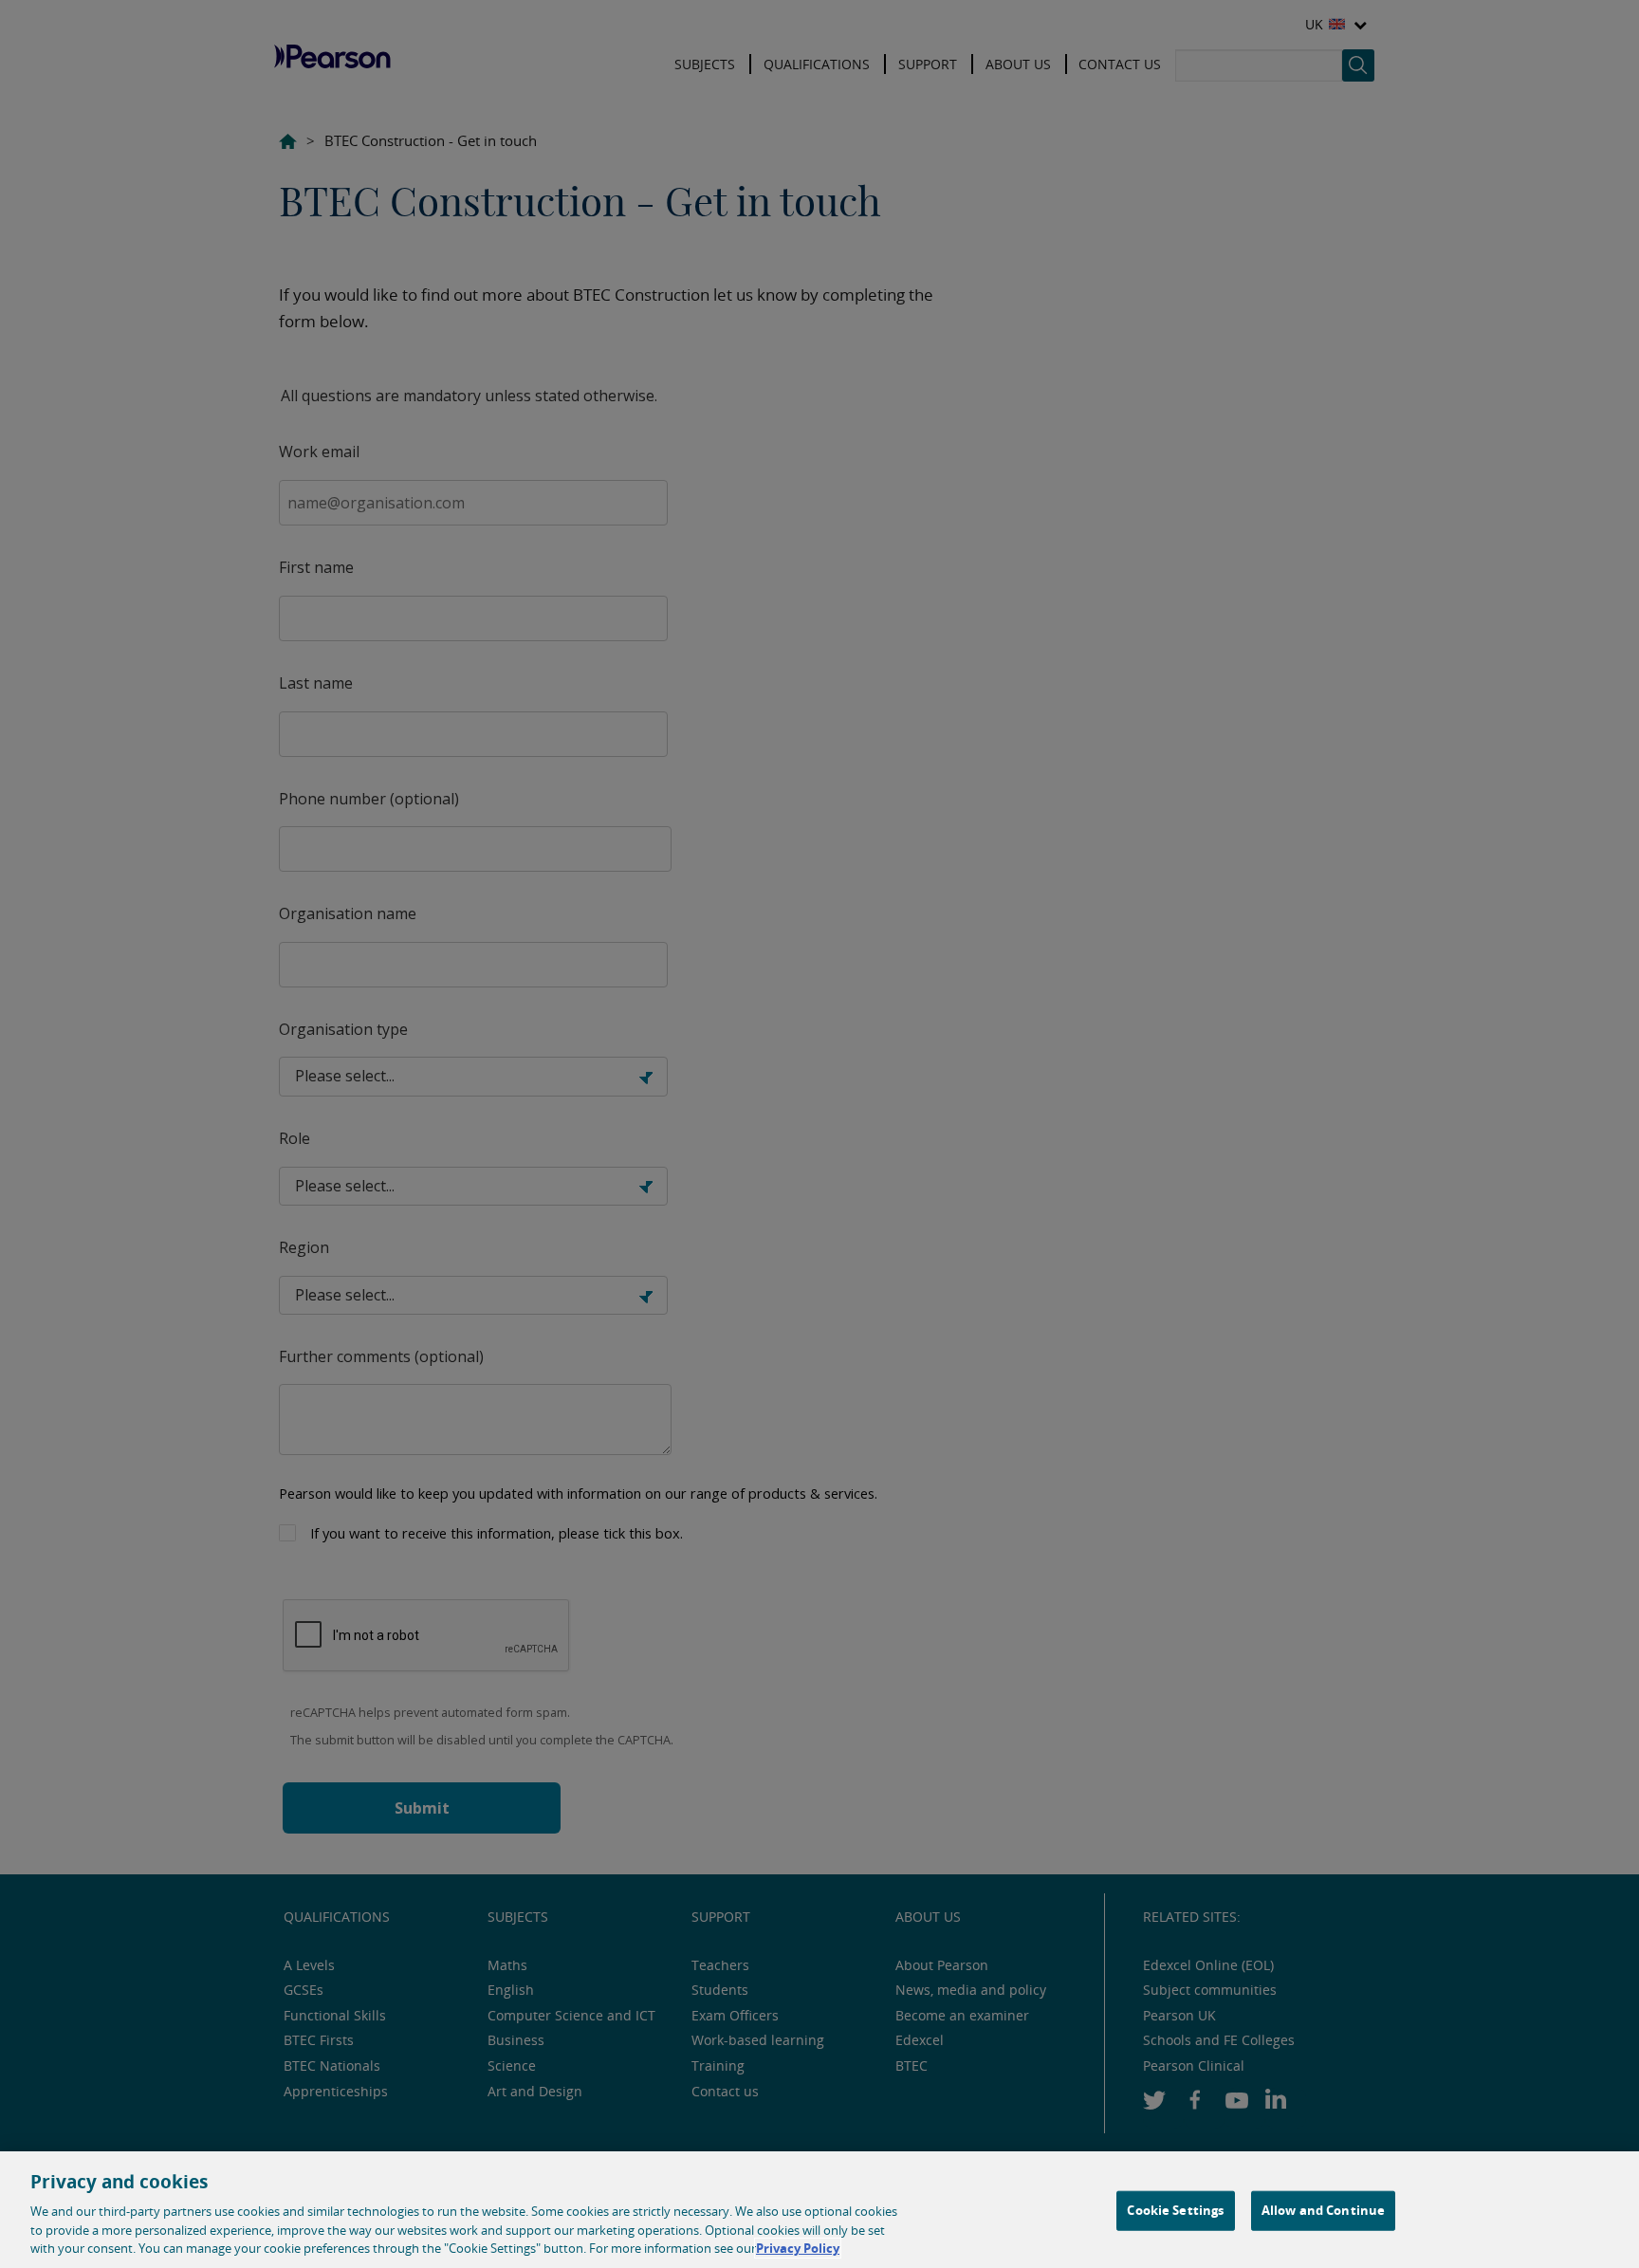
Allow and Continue (1323, 2210)
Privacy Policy (798, 2248)
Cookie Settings (1175, 2210)
